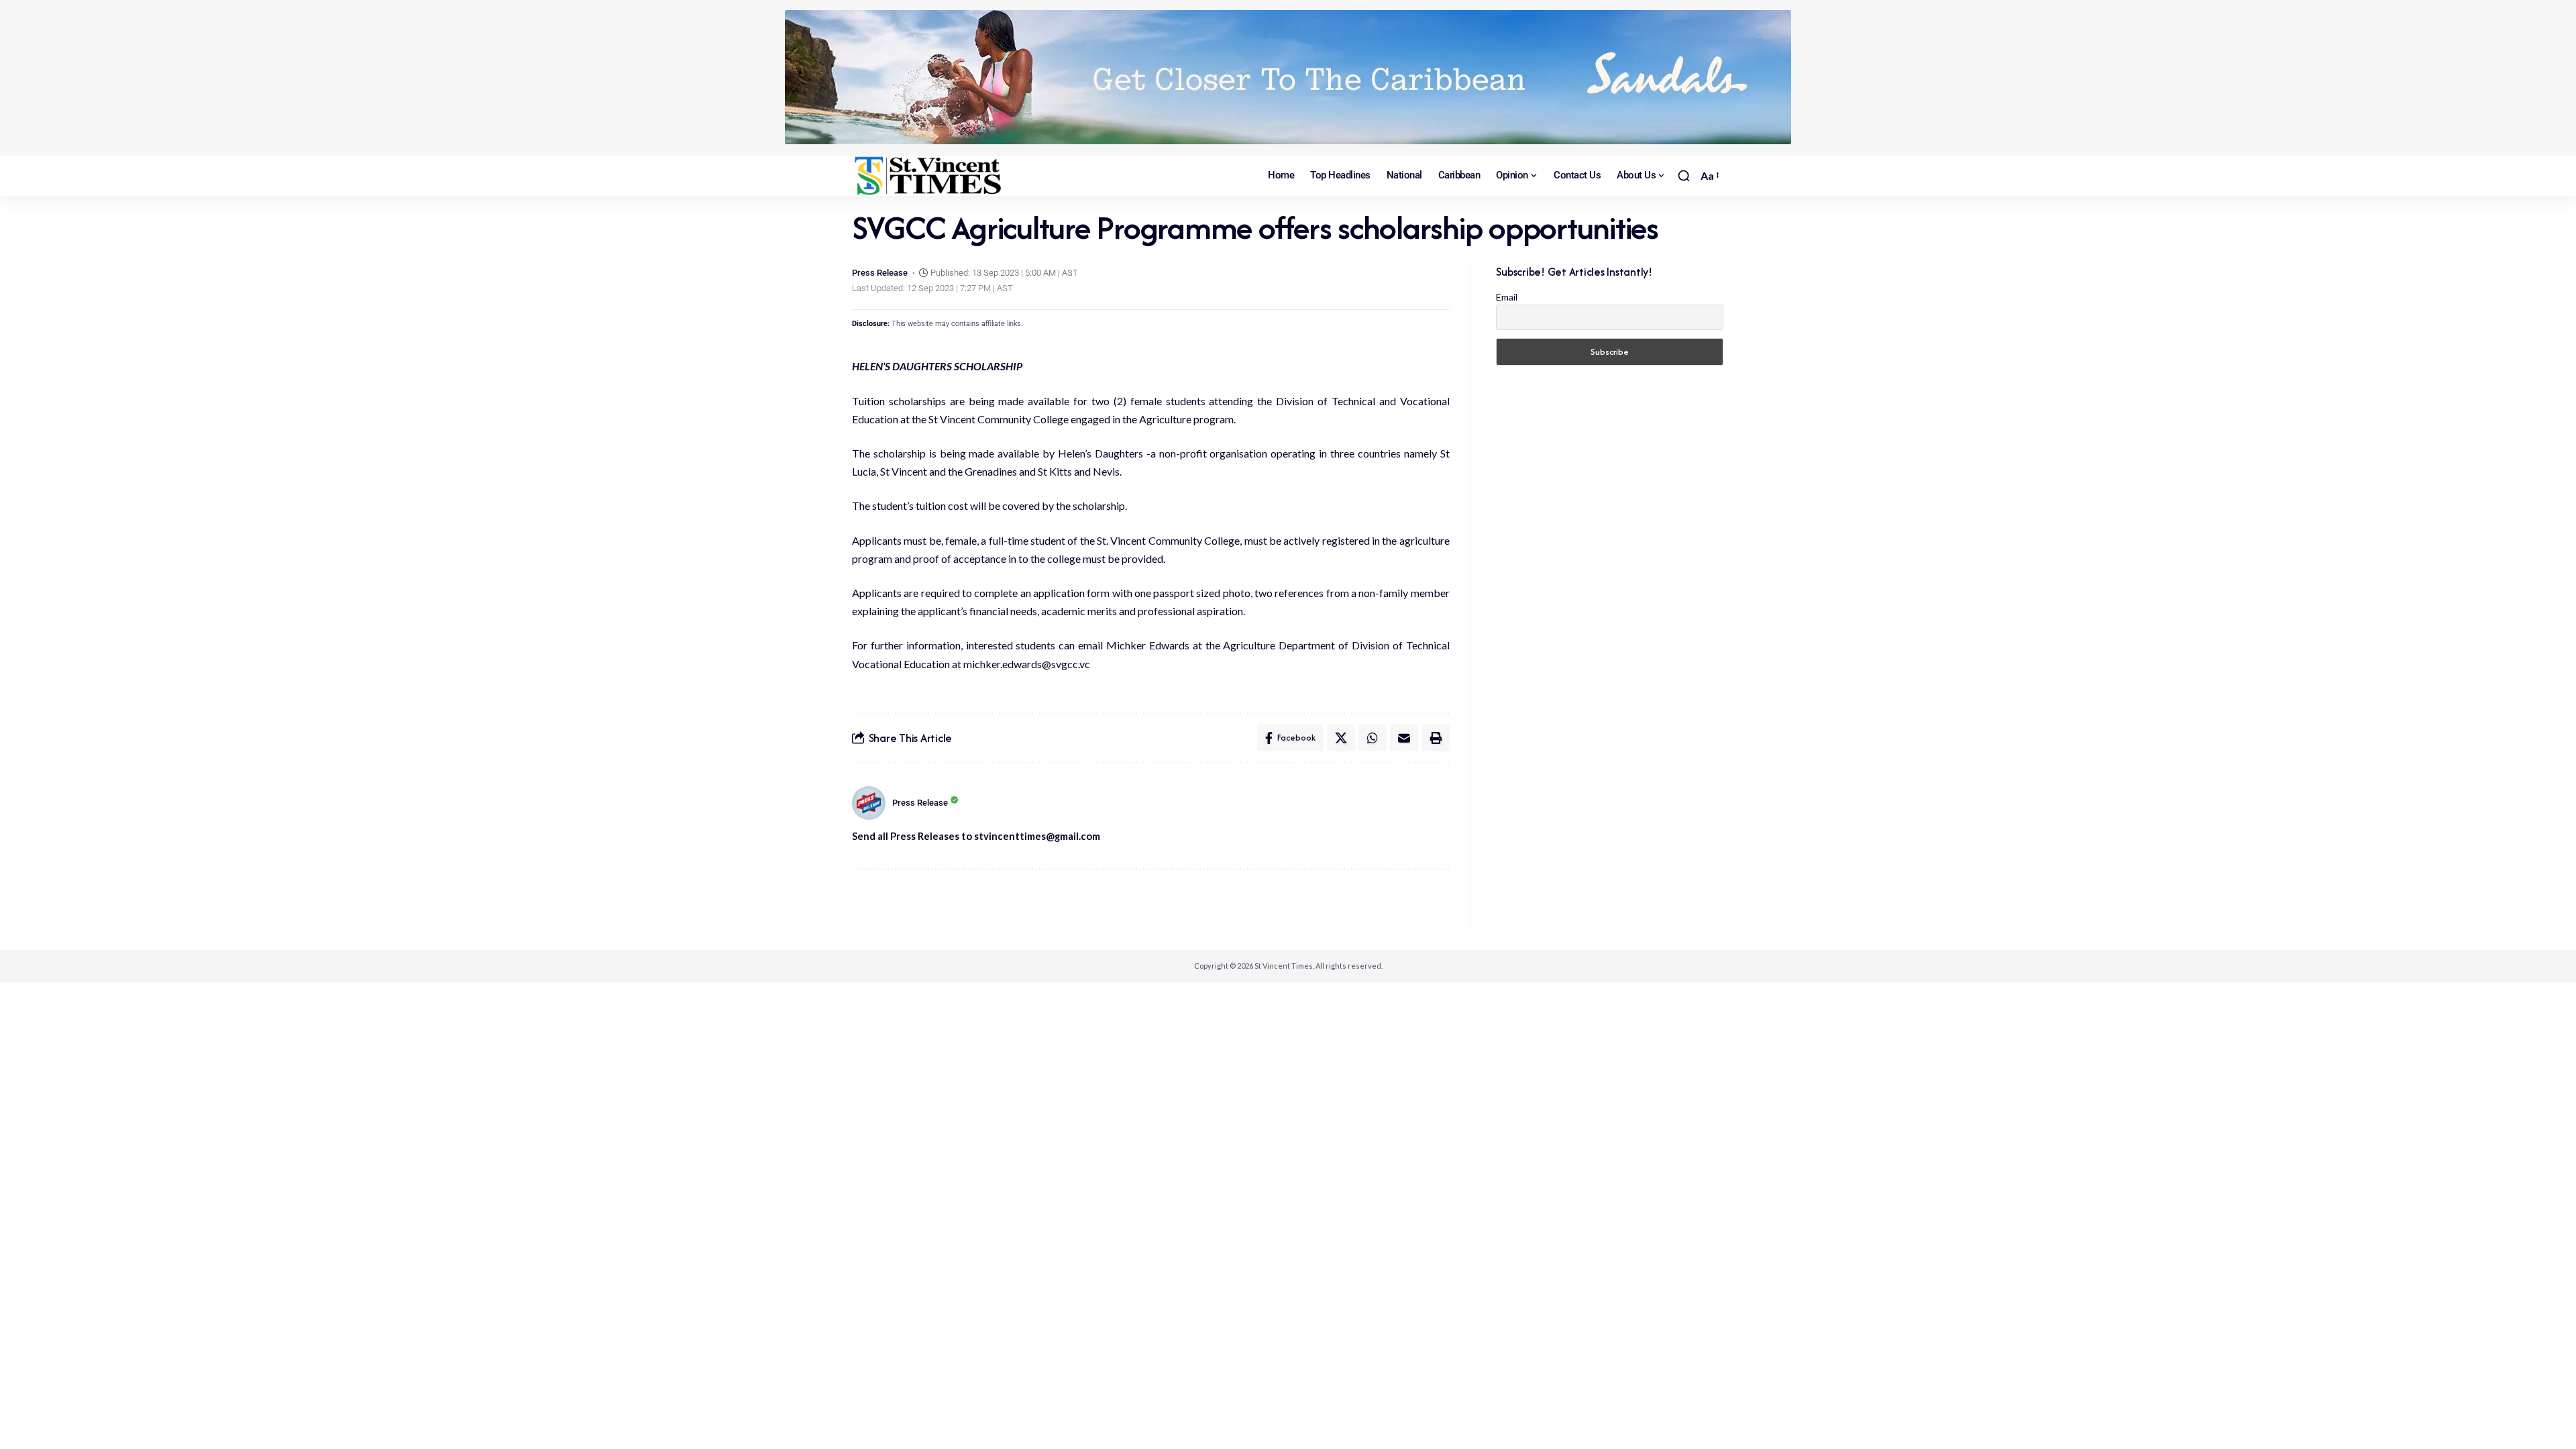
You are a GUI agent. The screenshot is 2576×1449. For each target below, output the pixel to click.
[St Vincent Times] (929, 176)
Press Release (880, 273)
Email (1507, 297)
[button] (1684, 176)
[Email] (1404, 738)
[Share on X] (1341, 738)
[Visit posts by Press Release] (869, 803)
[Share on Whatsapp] (1373, 738)
